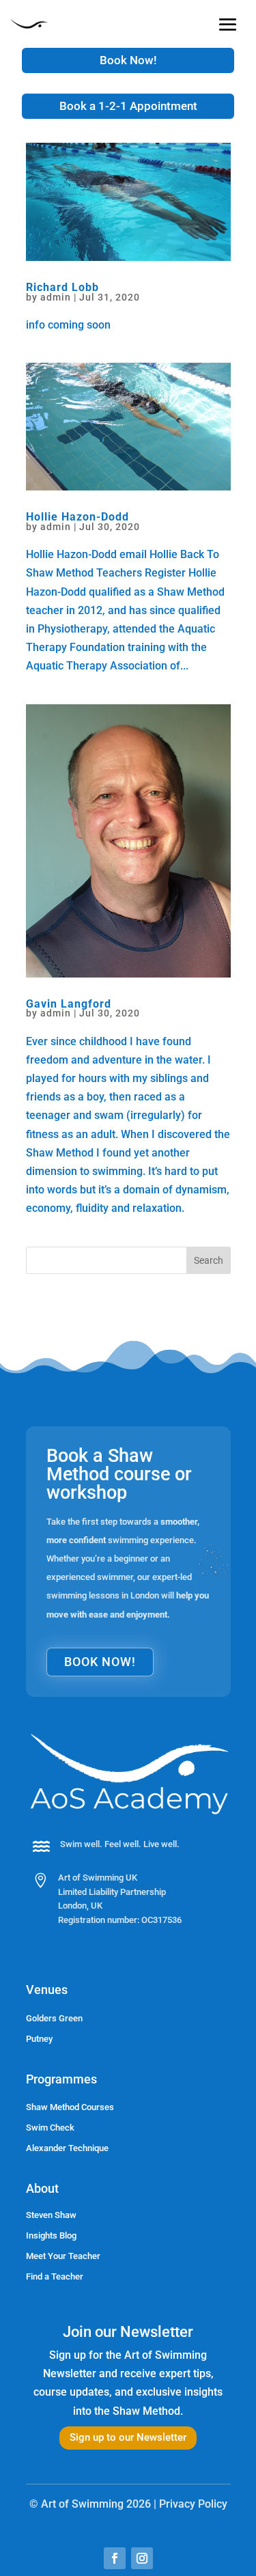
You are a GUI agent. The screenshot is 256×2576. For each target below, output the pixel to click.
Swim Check (50, 2128)
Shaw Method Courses (70, 2107)
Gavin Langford (69, 1004)
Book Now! (128, 60)
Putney (39, 2039)
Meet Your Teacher (63, 2256)
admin (56, 297)
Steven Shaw (51, 2215)
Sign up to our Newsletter (128, 2437)
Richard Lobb (62, 287)
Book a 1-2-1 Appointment (128, 106)
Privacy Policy (193, 2504)
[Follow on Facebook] (115, 2558)
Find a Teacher (55, 2276)
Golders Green (54, 2018)
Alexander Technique (67, 2148)
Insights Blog (51, 2235)
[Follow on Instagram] (142, 2558)
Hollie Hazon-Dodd (77, 517)
